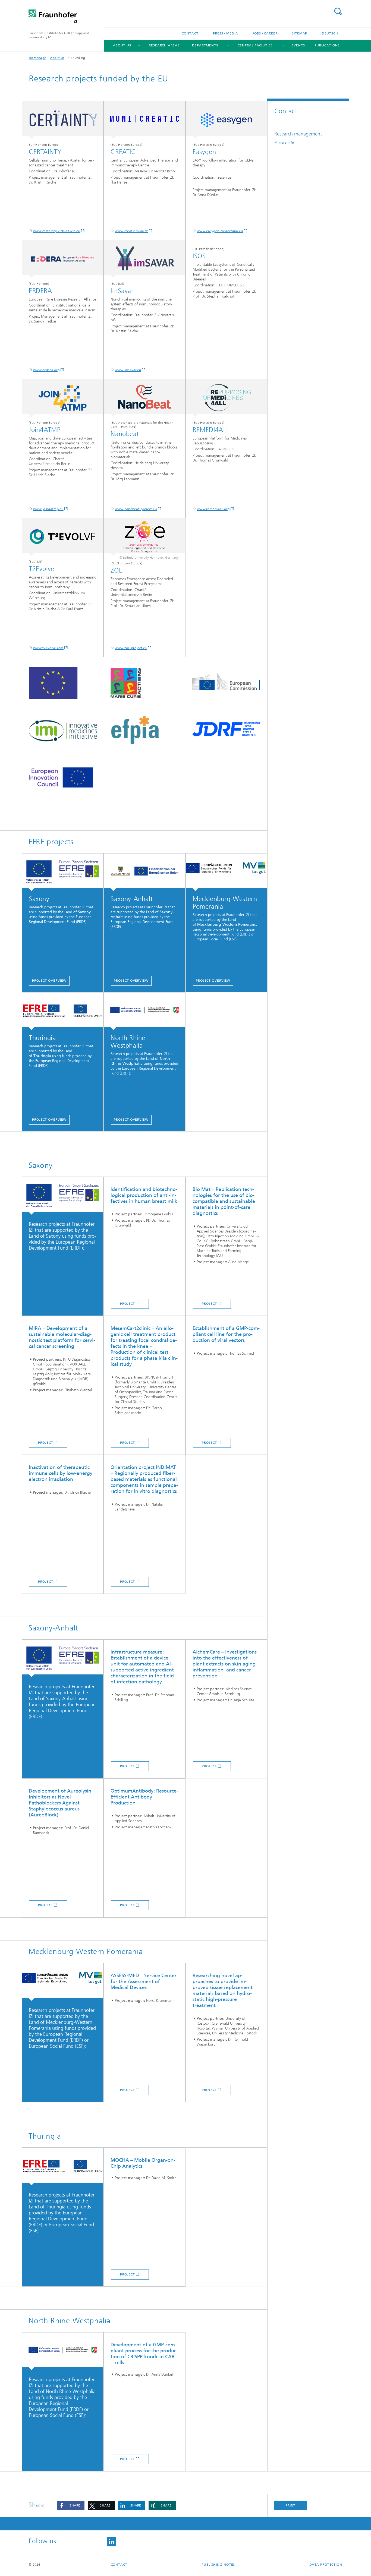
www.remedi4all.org (213, 509)
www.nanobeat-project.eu (136, 509)
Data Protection (326, 2565)
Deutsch (330, 33)
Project (128, 1304)
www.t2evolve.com (48, 648)
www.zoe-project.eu (131, 648)
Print (291, 2505)
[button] (71, 2506)
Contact (190, 33)
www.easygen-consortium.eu (220, 231)
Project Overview (49, 981)
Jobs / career (265, 33)
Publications (327, 45)
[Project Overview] (63, 872)
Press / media (226, 33)
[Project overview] (63, 1011)
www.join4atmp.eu (48, 509)
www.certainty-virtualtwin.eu (57, 231)
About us (122, 45)
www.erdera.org (46, 370)
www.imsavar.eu (128, 370)
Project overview (49, 1120)
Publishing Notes (218, 2565)
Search (338, 11)
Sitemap (300, 33)
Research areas (164, 45)
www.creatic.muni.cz (131, 231)
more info (286, 143)
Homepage (37, 58)
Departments (205, 45)
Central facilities (255, 45)
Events (298, 45)
